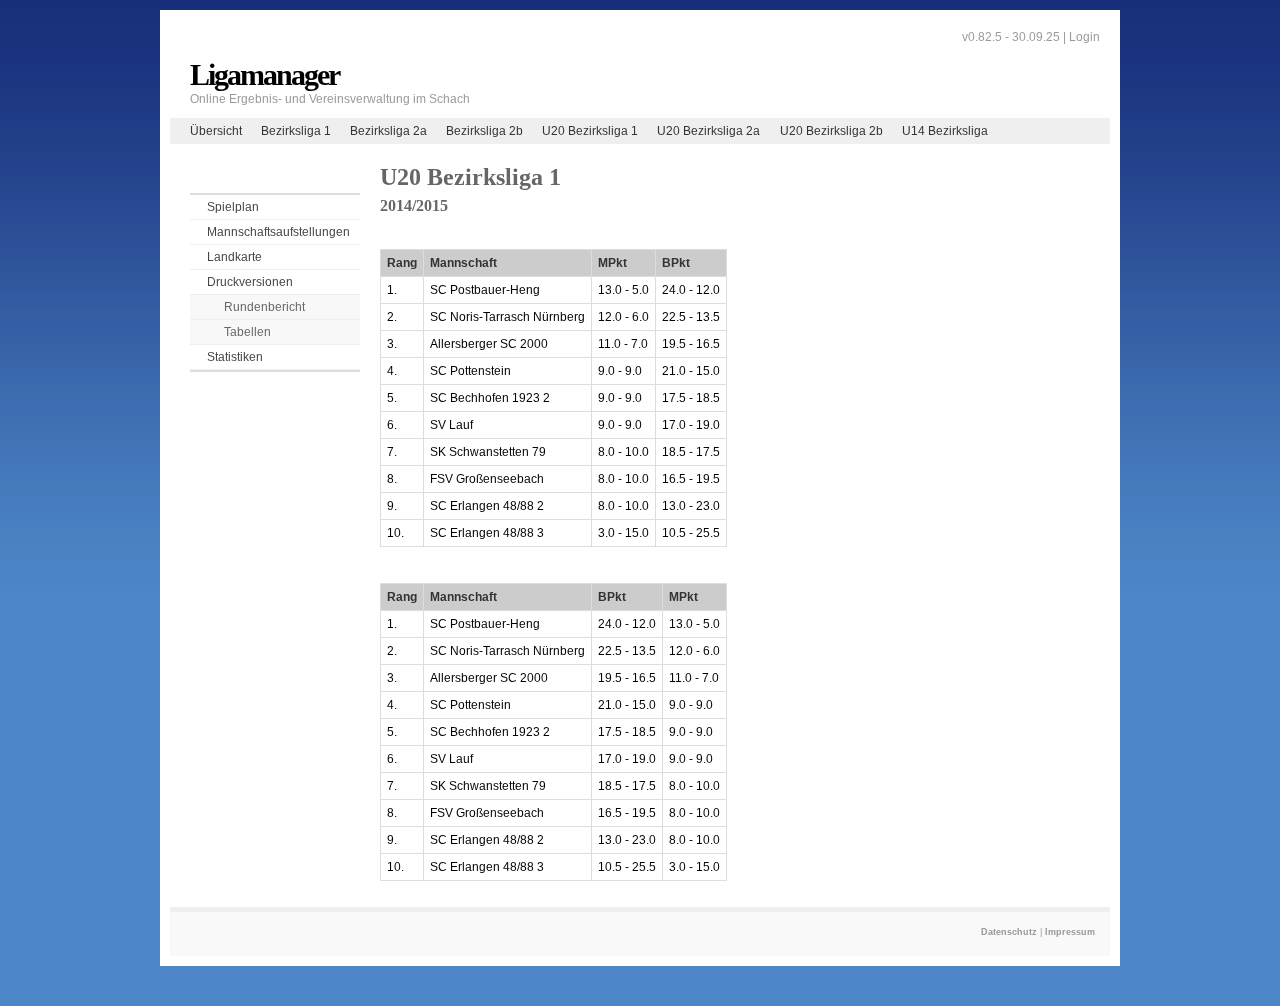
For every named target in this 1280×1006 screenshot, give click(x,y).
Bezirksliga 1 (296, 131)
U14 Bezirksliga (945, 131)
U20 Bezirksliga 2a (708, 131)
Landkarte (234, 257)
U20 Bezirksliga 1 (590, 131)
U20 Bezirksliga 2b (831, 131)
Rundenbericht (264, 307)
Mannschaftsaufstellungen (278, 232)
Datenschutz (1009, 932)
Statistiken (235, 357)
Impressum (1070, 932)
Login (1084, 37)
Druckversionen (250, 282)
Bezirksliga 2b (484, 131)
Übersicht (216, 131)
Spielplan (233, 207)
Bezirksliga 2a (388, 131)
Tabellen (247, 332)
